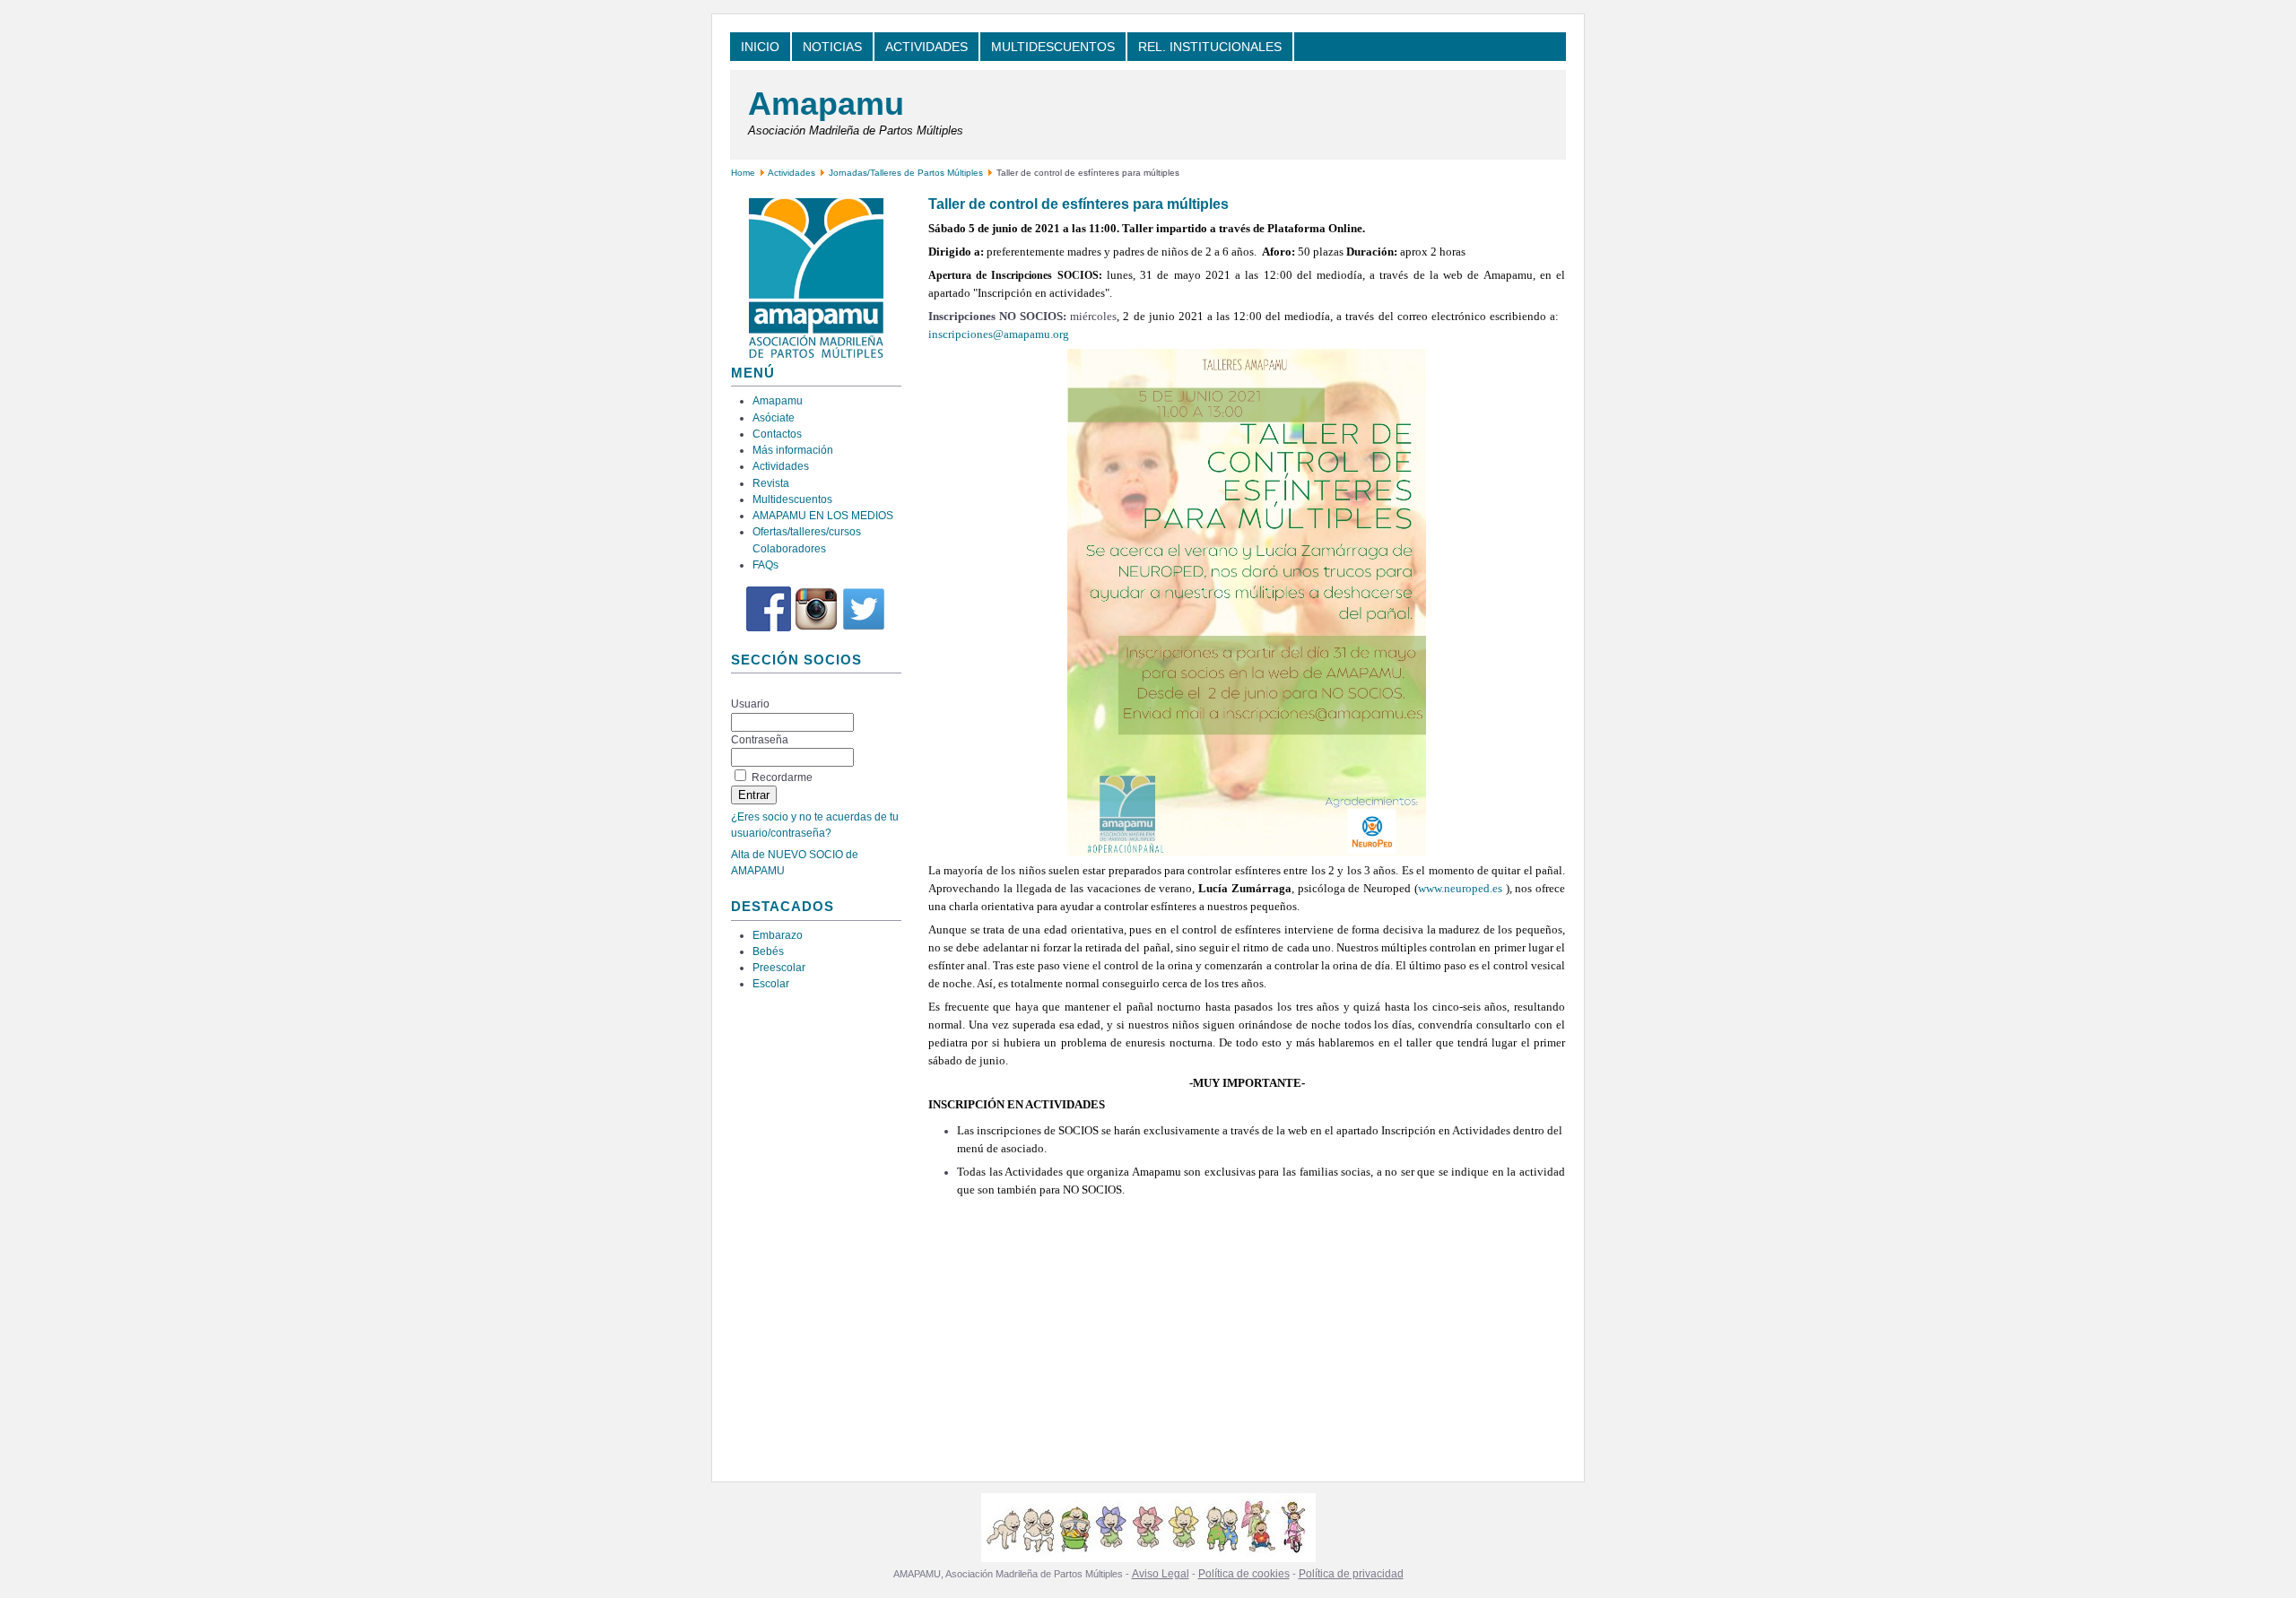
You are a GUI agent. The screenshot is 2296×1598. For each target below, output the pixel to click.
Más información (793, 450)
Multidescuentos (792, 499)
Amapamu (826, 104)
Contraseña (760, 740)
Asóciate (774, 418)
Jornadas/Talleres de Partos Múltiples (907, 173)
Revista (771, 483)
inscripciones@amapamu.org (999, 334)
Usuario (750, 704)
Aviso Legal (1161, 1574)
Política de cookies (1244, 1574)
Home (743, 173)
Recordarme (782, 777)
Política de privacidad (1351, 1574)
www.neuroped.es (1460, 888)
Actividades (791, 173)
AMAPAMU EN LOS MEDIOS (823, 516)
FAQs (765, 565)
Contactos (777, 434)
